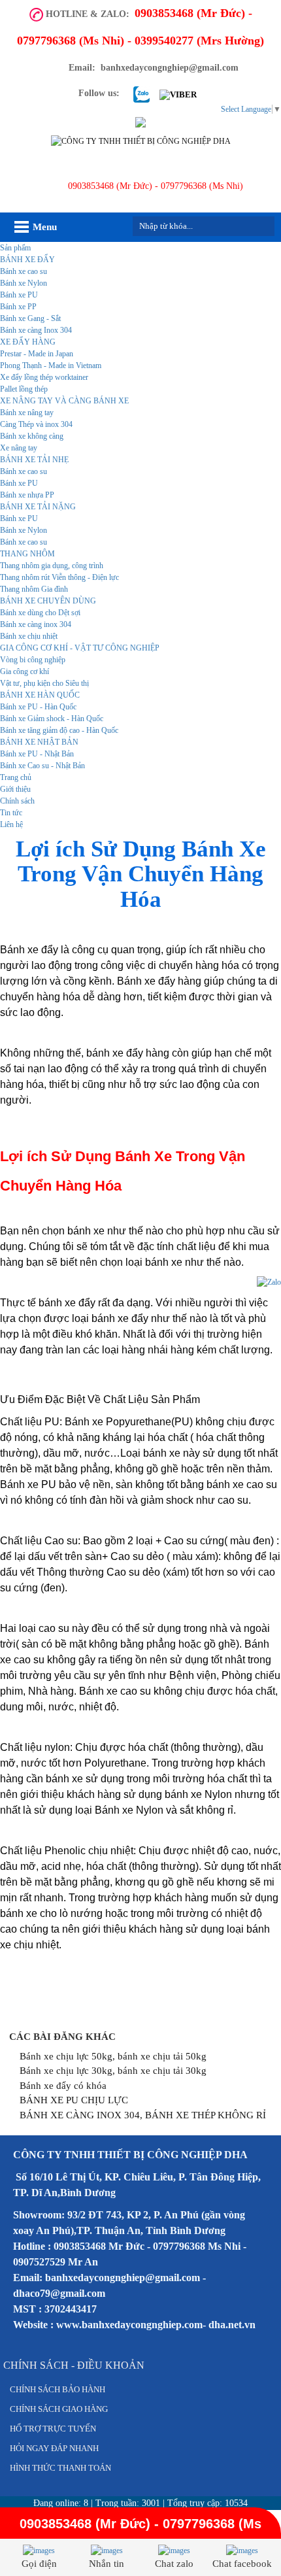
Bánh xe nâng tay (27, 413)
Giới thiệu (15, 789)
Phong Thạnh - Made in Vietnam (51, 365)
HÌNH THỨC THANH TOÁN (60, 2468)
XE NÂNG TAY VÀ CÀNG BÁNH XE (64, 401)
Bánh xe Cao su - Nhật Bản (42, 766)
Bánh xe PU (19, 295)
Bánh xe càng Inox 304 (36, 330)
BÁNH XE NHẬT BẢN (39, 742)
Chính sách (17, 801)
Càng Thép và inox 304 (36, 424)
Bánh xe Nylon (24, 283)
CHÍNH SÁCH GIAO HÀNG (59, 2409)
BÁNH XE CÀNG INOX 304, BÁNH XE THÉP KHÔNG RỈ (143, 2115)
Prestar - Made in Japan (37, 354)
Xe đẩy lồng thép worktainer (44, 377)
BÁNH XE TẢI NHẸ (34, 460)
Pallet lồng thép (24, 389)
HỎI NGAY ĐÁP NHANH (54, 2448)
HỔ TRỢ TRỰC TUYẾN (53, 2429)
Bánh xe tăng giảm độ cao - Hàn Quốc (59, 730)
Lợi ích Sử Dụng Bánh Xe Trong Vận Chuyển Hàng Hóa (141, 874)
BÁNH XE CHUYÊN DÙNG (48, 601)
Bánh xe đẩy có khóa (63, 2086)
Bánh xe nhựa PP (27, 495)
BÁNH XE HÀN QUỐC (40, 695)
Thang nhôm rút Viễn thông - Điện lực (59, 577)
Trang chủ (16, 777)
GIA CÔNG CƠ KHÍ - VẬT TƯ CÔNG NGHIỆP (80, 648)
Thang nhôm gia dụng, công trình (52, 566)
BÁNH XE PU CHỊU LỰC (74, 2100)
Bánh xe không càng (32, 436)
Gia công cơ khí (25, 671)
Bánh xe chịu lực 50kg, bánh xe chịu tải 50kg (113, 2056)
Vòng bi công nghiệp (33, 660)
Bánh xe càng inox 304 (36, 624)
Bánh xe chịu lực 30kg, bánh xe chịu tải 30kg (113, 2071)
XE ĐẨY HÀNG (28, 342)
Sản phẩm (15, 248)
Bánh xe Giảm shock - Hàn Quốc (52, 719)
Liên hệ (11, 824)
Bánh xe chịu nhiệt (29, 636)
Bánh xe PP (18, 307)
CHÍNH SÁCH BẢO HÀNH (58, 2389)
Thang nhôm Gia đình (34, 589)
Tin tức (11, 813)
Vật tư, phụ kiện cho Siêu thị (44, 683)
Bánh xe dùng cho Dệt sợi (40, 613)
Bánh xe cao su (24, 271)
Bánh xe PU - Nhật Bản (37, 754)
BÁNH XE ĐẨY (27, 260)
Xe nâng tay (19, 448)
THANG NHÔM (27, 554)
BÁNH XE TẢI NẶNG (38, 507)
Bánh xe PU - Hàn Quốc (38, 707)
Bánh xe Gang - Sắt (30, 318)
